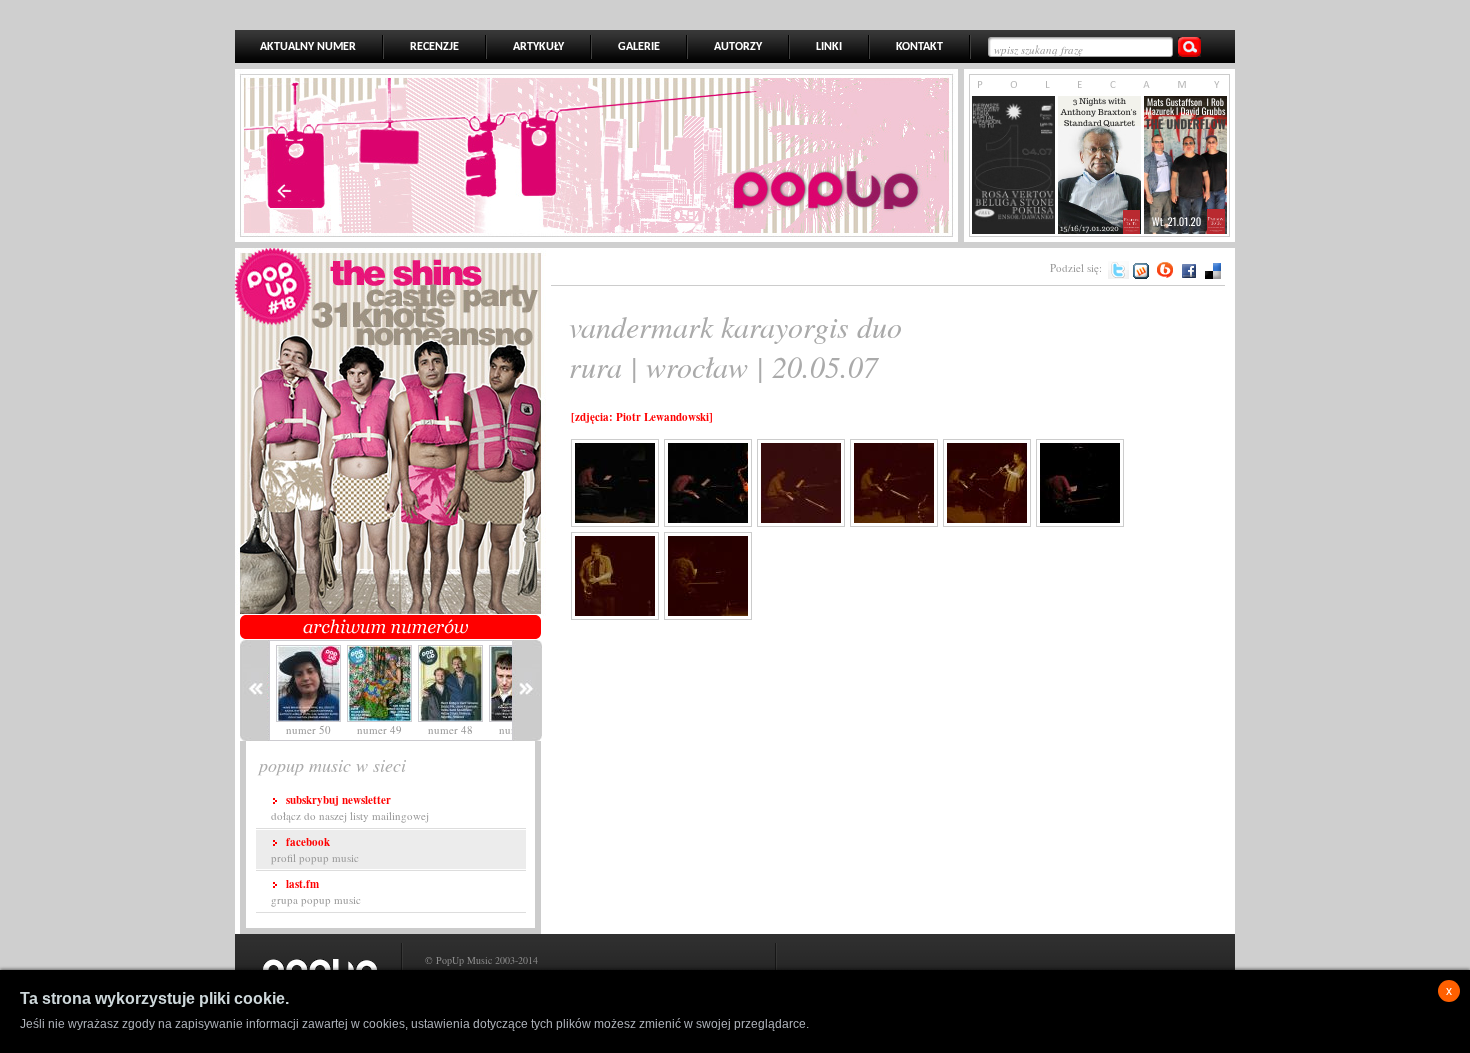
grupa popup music (316, 891)
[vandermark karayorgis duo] (631, 518)
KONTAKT (919, 47)
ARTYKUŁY (538, 47)
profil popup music (315, 849)
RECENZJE (434, 47)
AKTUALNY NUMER (308, 47)
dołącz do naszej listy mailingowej (350, 807)
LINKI (829, 47)
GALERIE (639, 47)
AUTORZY (738, 47)
